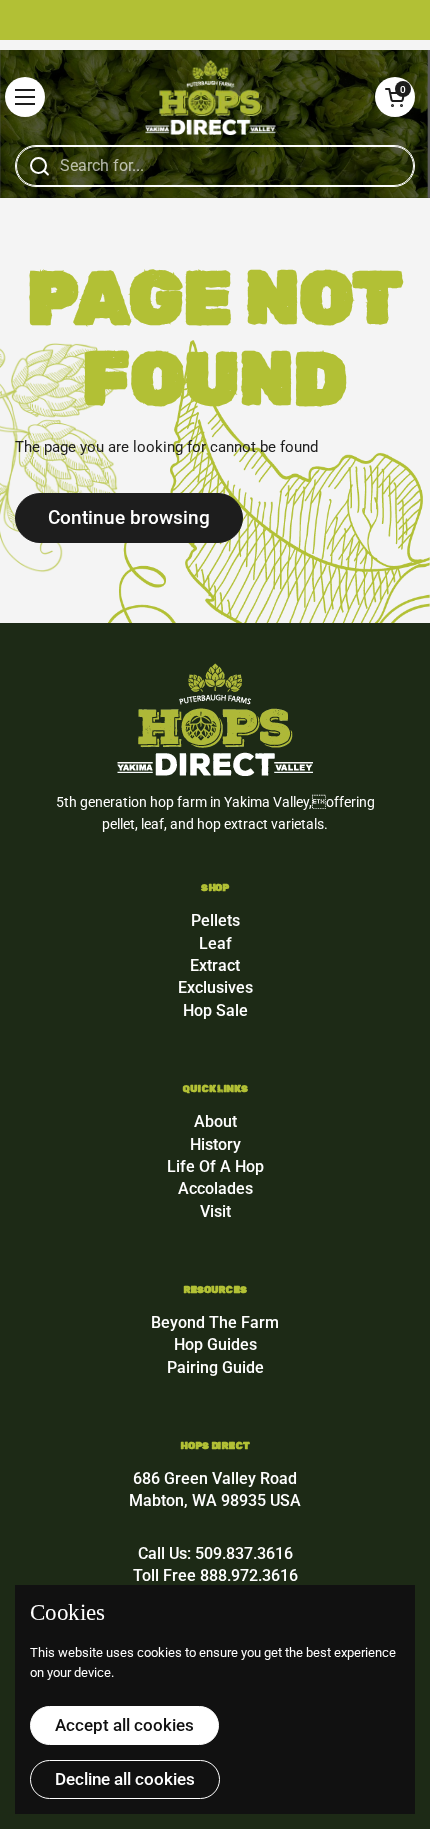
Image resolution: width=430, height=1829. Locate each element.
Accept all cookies (124, 1725)
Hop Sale (215, 1010)
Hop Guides (215, 1344)
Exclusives (215, 987)
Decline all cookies (125, 1779)
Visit (215, 1211)
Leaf (215, 943)
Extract (215, 965)
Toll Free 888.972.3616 (215, 1575)
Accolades (215, 1188)
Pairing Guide (215, 1367)
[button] (395, 97)
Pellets (215, 920)
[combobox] (215, 166)
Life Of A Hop (215, 1166)
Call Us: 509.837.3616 (215, 1553)
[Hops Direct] (210, 97)
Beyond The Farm (215, 1322)
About (215, 1121)
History (215, 1144)
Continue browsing (129, 517)
